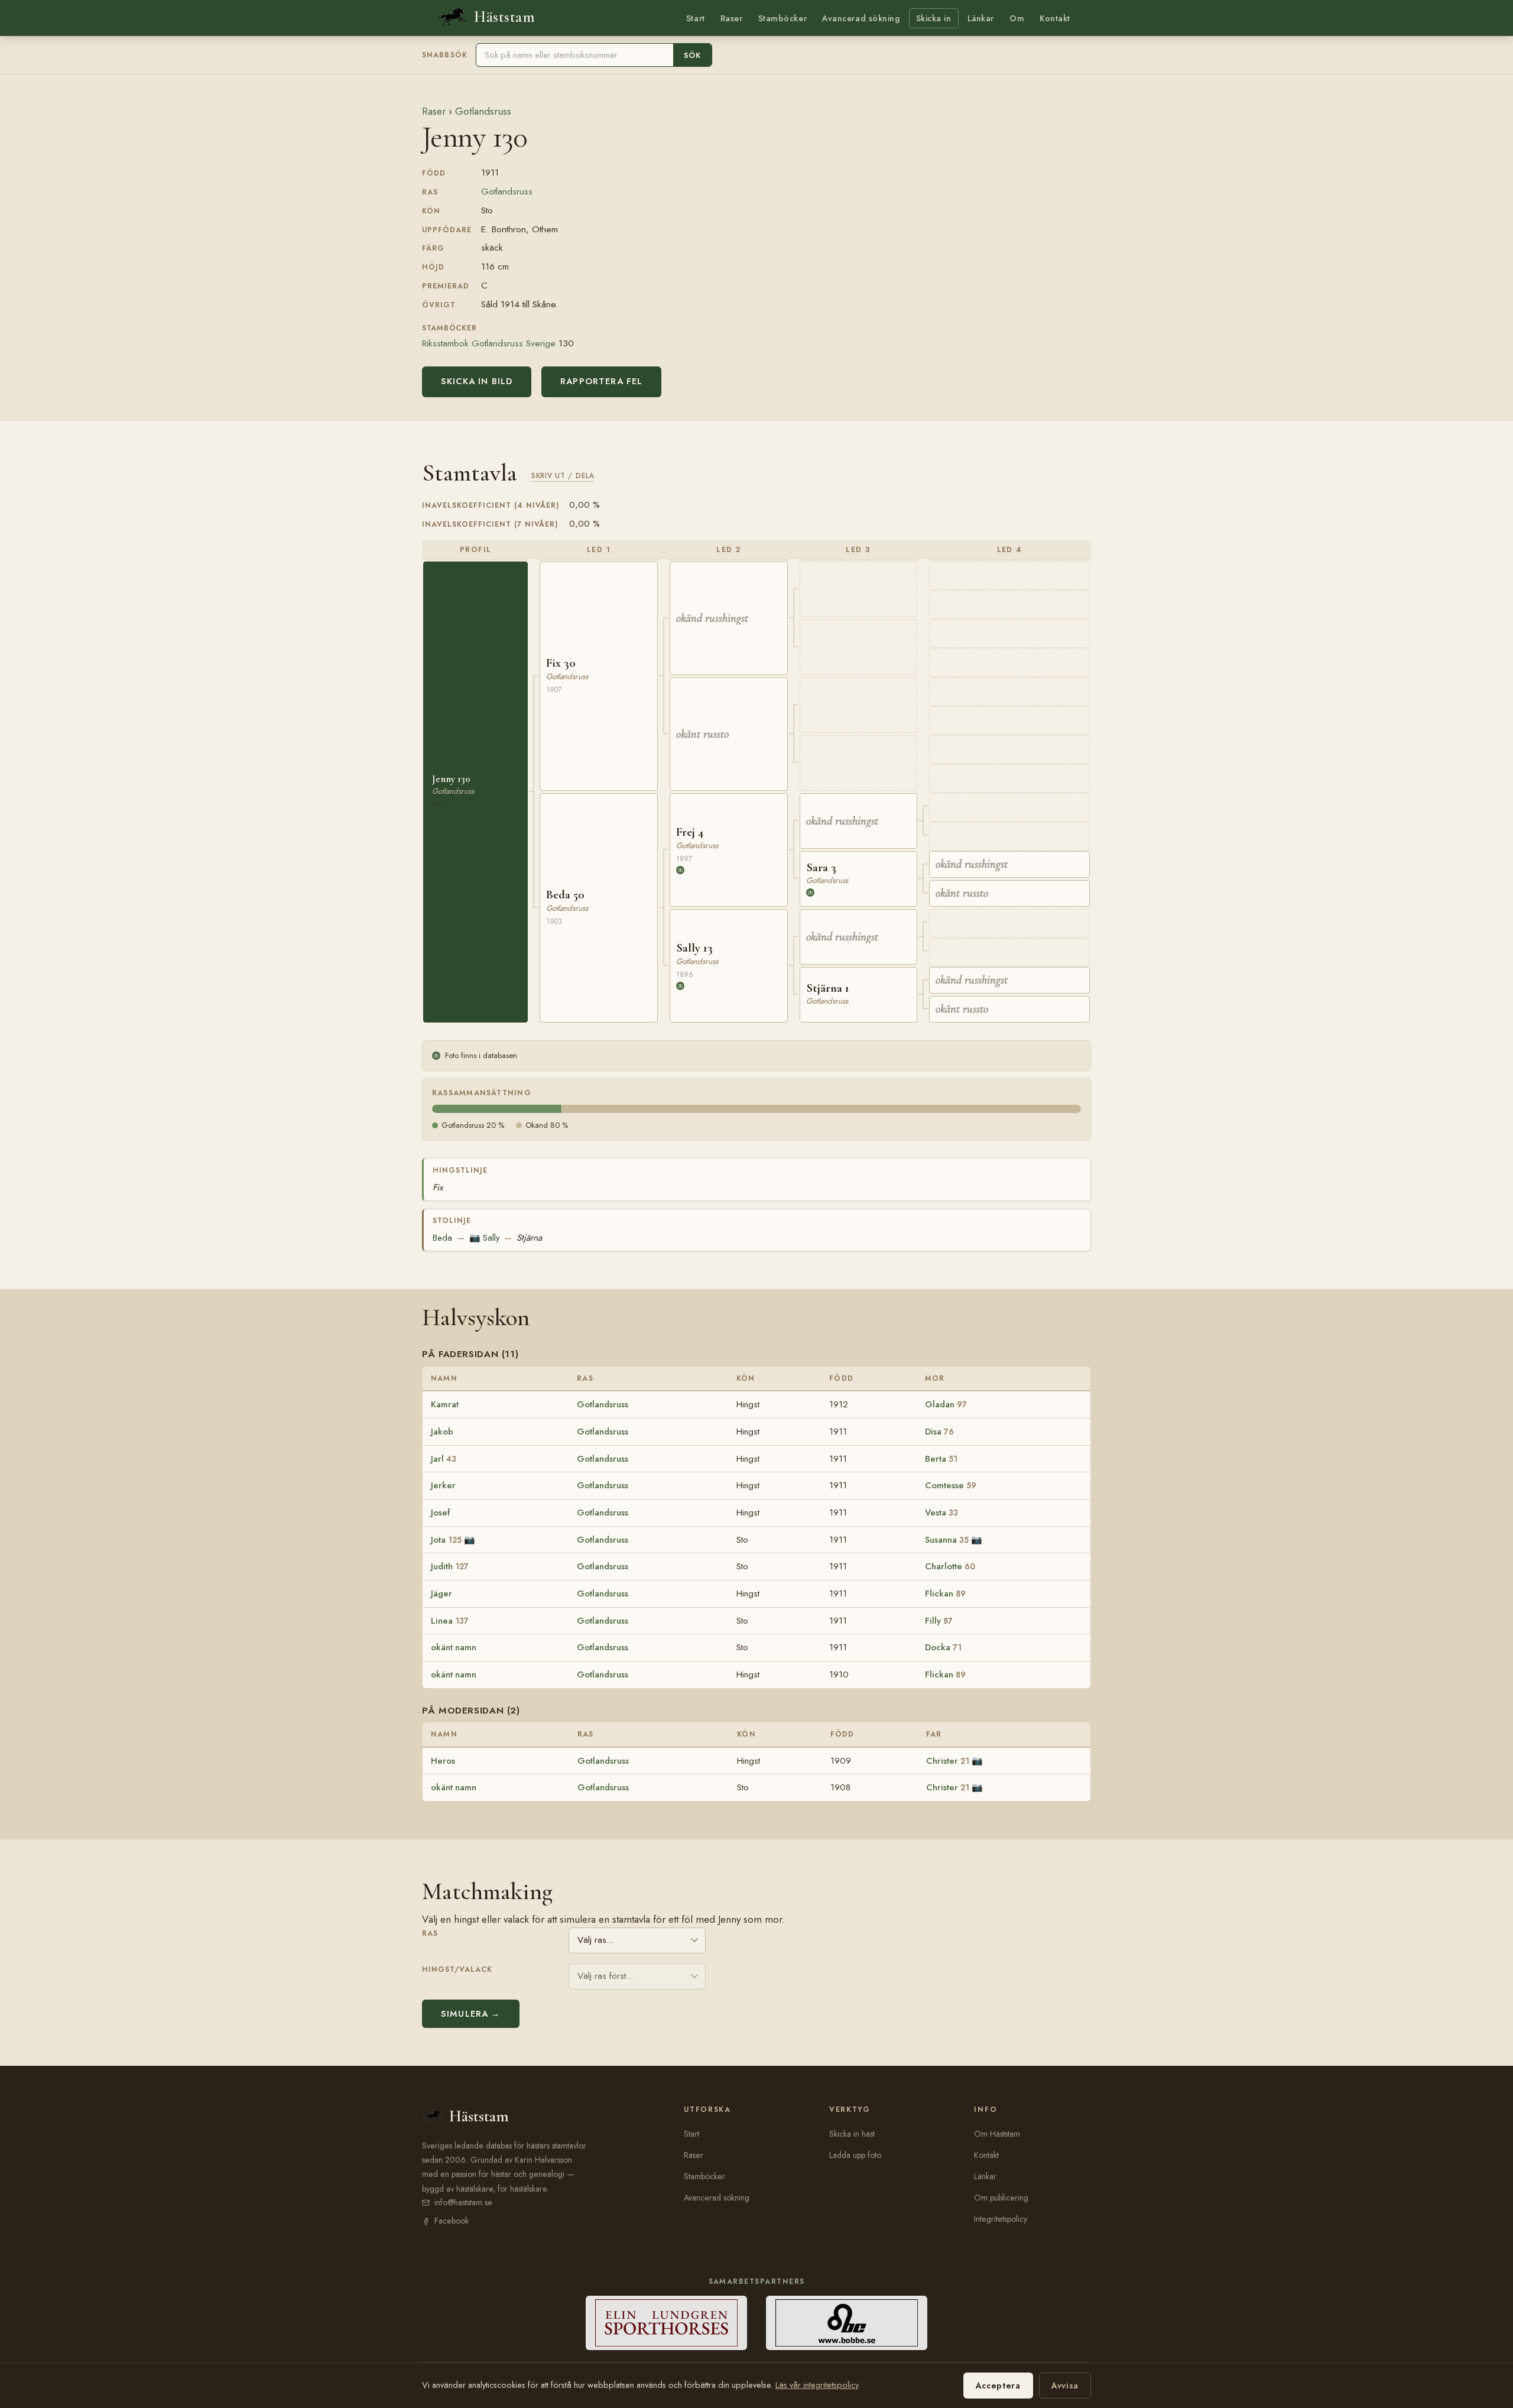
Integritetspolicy (1001, 2219)
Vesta (941, 1513)
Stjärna (529, 1238)
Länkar (981, 18)
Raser (732, 18)
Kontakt (1055, 18)
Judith (450, 1566)
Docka (943, 1647)
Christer (948, 1761)
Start (696, 18)
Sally (485, 1238)
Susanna (947, 1540)
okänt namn (454, 1647)
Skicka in (934, 18)
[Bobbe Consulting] (847, 2323)
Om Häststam (997, 2134)
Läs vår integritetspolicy (817, 2385)
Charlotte (950, 1566)
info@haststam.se (463, 2202)
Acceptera (998, 2386)
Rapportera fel (601, 381)
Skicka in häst (852, 2134)
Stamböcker (783, 18)
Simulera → (471, 2014)
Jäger (441, 1594)
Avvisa (1065, 2386)
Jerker (443, 1485)
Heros (443, 1761)
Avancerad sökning (861, 18)
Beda (442, 1238)
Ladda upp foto (855, 2155)
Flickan (945, 1594)
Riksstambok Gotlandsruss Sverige (489, 343)
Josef (440, 1513)
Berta (941, 1459)
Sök (692, 55)
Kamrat (445, 1404)
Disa (939, 1432)
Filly (939, 1621)
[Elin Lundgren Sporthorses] (666, 2323)
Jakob (442, 1432)
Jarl (444, 1459)
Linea (450, 1621)
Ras (430, 1933)
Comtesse (951, 1485)
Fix (438, 1187)
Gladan (946, 1404)
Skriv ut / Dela (563, 476)
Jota (446, 1540)
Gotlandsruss (483, 111)
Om (1017, 18)
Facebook (452, 2221)
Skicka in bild (477, 381)
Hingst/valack (457, 1969)
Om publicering (1001, 2198)
